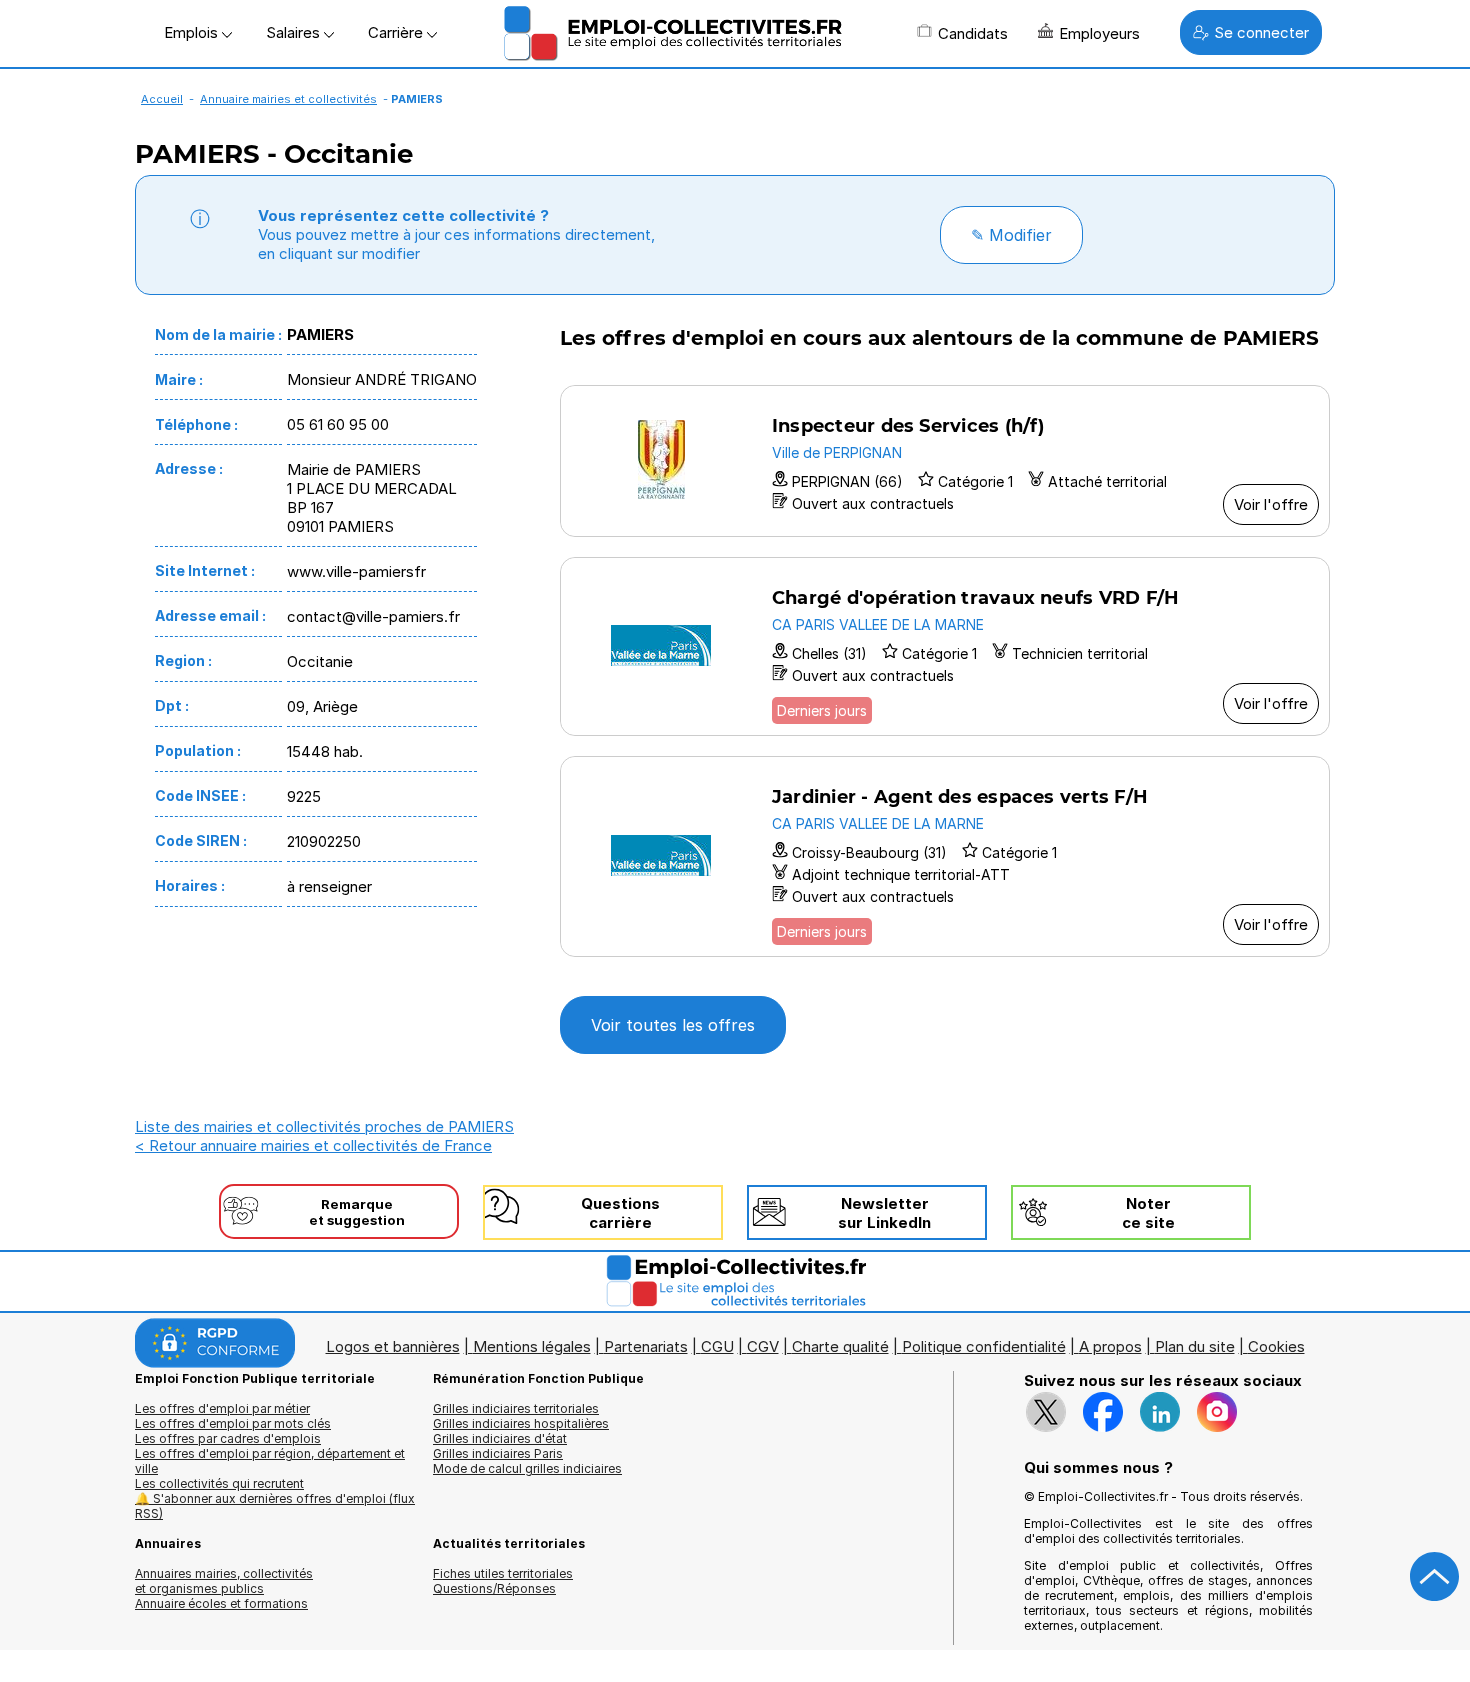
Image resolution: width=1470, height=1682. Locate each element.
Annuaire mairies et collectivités (288, 99)
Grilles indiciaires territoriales (516, 1408)
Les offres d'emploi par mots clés (233, 1423)
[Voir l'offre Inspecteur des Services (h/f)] (945, 461)
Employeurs (1099, 33)
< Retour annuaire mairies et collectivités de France (313, 1145)
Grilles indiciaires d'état (500, 1438)
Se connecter (1261, 32)
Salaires (295, 32)
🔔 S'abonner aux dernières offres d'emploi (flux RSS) (275, 1506)
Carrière (397, 32)
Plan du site (1195, 1346)
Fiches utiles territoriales (503, 1573)
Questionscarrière (620, 1213)
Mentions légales (532, 1346)
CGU (717, 1346)
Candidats (973, 33)
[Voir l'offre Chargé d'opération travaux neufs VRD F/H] (945, 646)
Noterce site (1148, 1213)
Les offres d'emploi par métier (222, 1408)
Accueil (162, 99)
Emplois (193, 32)
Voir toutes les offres (673, 1025)
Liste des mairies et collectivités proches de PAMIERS (324, 1126)
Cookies (1276, 1346)
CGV (763, 1346)
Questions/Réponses (494, 1588)
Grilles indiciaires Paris (498, 1453)
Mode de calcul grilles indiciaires (527, 1468)
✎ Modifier (1011, 235)
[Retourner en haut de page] (1435, 1577)
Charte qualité (840, 1346)
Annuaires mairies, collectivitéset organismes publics (224, 1581)
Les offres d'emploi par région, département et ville (270, 1461)
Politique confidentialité (984, 1346)
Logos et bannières (393, 1346)
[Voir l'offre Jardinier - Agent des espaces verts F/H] (945, 856)
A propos (1110, 1346)
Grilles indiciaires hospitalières (521, 1423)
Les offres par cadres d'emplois (228, 1438)
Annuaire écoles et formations (221, 1603)
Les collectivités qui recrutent (219, 1483)
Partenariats (646, 1346)
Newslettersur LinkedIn (884, 1213)
